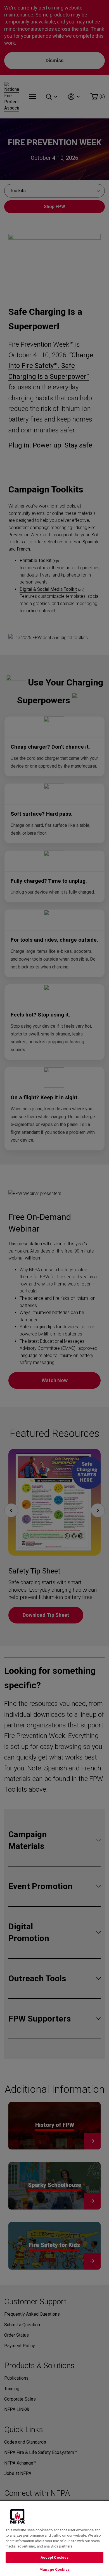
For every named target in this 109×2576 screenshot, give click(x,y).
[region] (54, 2538)
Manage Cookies (54, 2569)
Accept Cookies (55, 2557)
